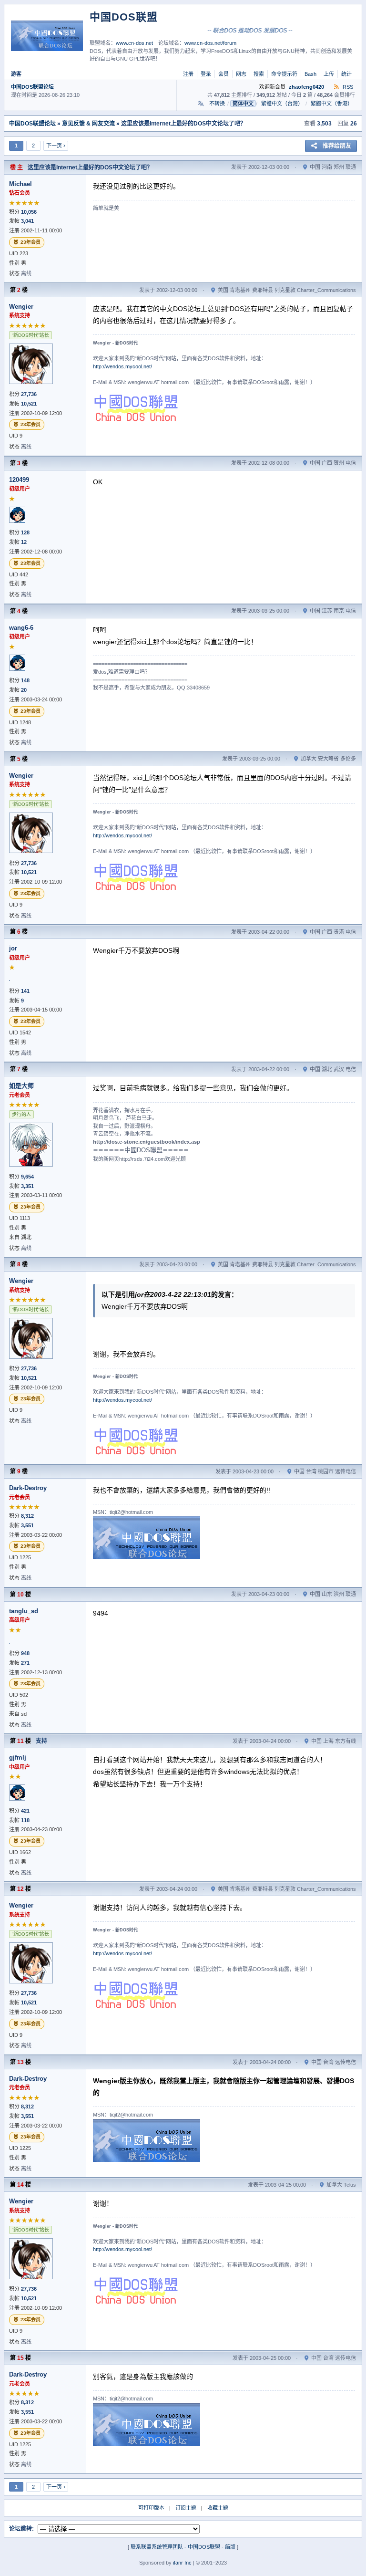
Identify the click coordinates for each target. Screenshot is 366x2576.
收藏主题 (218, 2508)
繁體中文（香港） (332, 104)
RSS (347, 87)
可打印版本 (151, 2508)
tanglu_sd (24, 1611)
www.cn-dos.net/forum (210, 43)
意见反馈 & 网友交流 (88, 124)
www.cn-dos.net (134, 43)
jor (13, 948)
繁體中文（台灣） (282, 104)
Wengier (21, 307)
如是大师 (21, 1086)
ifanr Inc (182, 2563)
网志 (241, 74)
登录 (206, 74)
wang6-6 (21, 628)
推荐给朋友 (337, 146)
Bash (310, 74)
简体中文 (243, 104)
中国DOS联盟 (204, 2547)
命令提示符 (284, 74)
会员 (224, 74)
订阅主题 (186, 2508)
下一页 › (56, 146)
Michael (20, 184)
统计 (346, 74)
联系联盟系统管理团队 (157, 2547)
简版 (230, 2547)
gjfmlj (18, 1757)
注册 (188, 74)
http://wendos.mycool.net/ (122, 366)
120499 (19, 480)
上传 (329, 74)
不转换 (217, 104)
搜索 (259, 74)
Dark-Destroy (28, 1488)
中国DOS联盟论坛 (32, 87)
